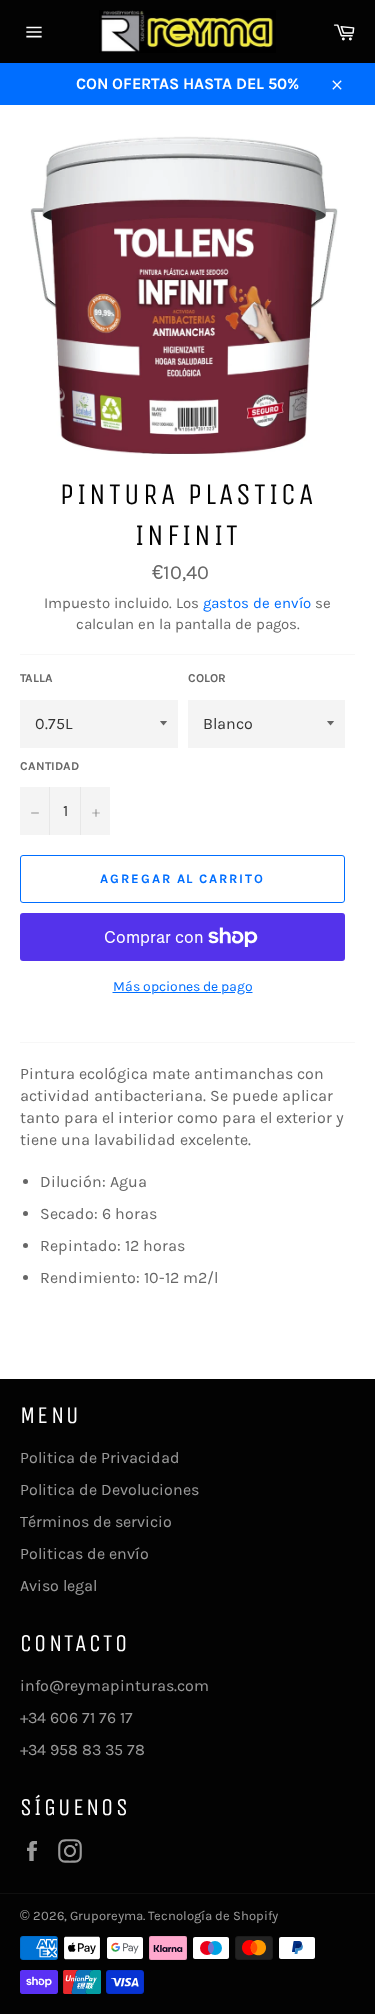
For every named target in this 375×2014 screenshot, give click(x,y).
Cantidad (49, 766)
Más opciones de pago (183, 986)
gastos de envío (257, 603)
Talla (36, 678)
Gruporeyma (106, 1915)
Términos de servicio (96, 1521)
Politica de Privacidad (100, 1457)
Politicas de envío (84, 1553)
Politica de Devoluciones (109, 1489)
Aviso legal (58, 1585)
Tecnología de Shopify (213, 1915)
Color (207, 678)
